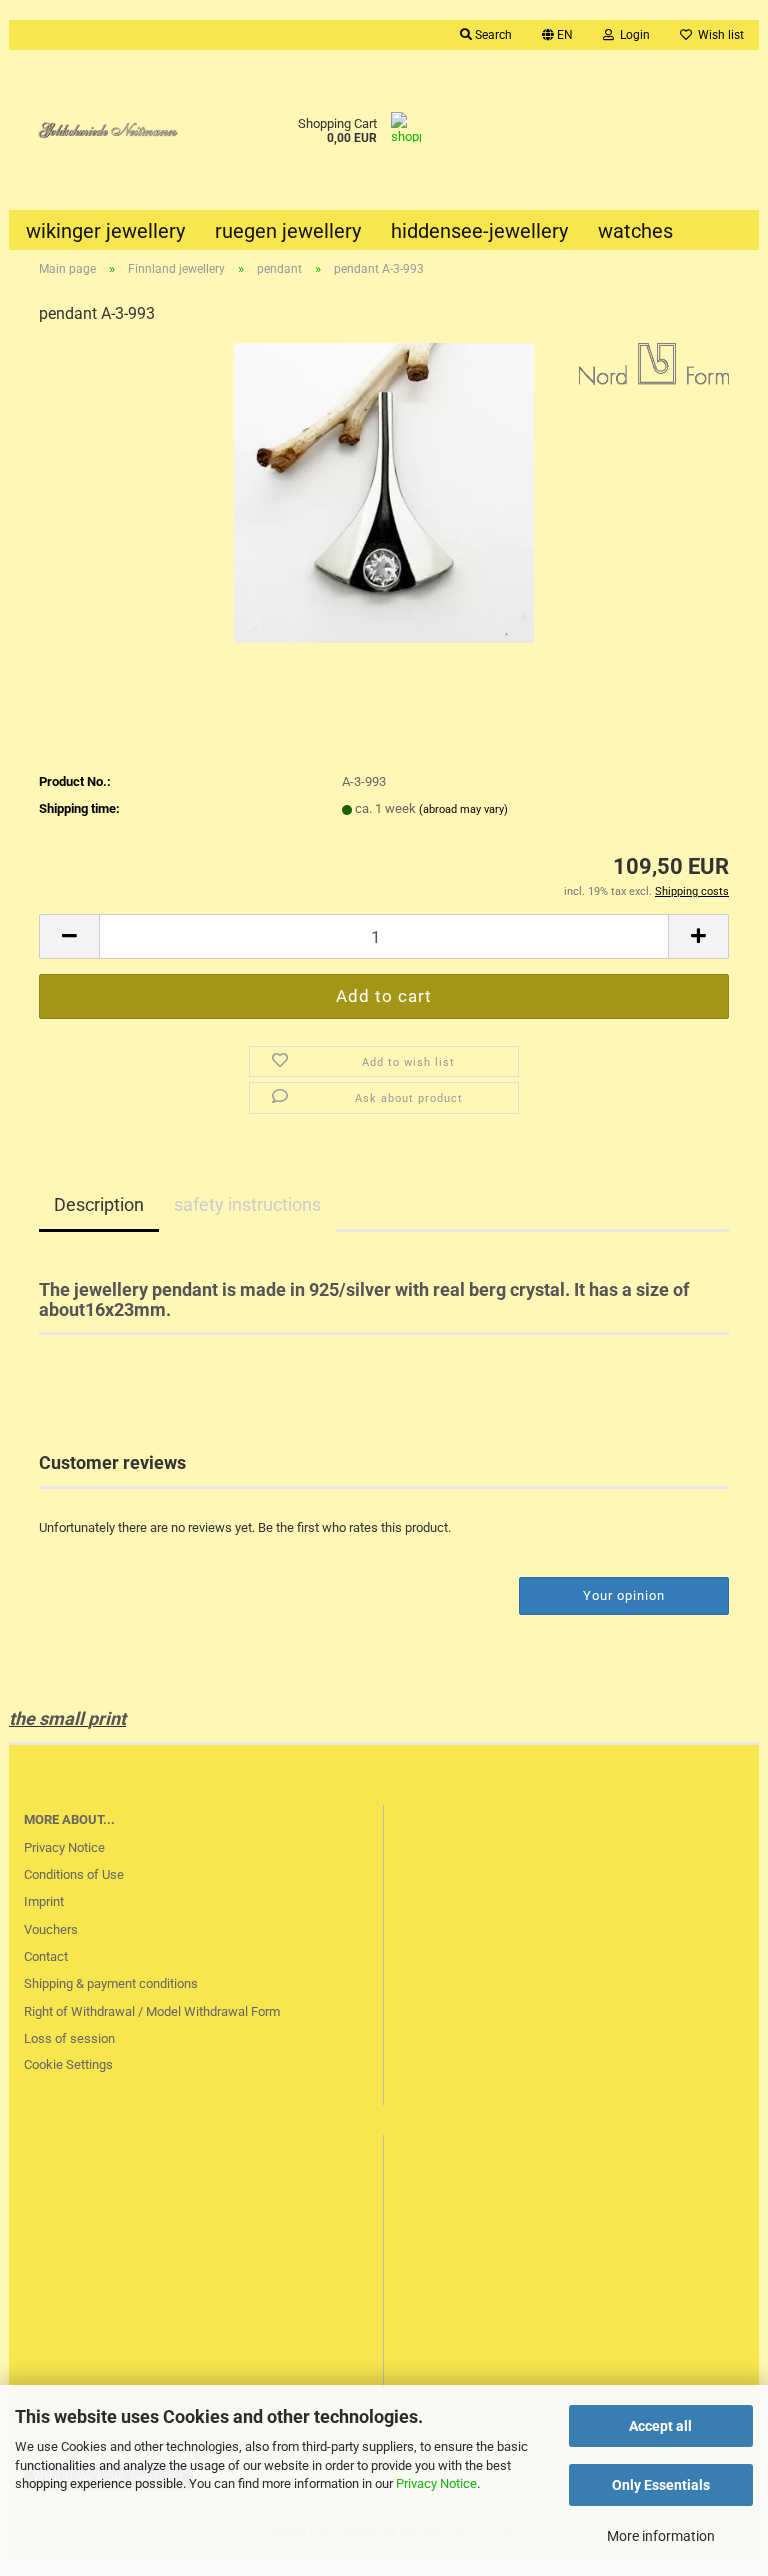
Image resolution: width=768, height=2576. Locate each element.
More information (661, 2536)
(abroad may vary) (463, 809)
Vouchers (51, 1929)
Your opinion (624, 1595)
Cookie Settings (68, 2064)
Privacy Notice (436, 2483)
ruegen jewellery (288, 231)
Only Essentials (661, 2485)
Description (99, 1204)
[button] (557, 35)
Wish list (718, 35)
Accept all (660, 2426)
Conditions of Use (74, 1874)
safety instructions (247, 1204)
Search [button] (492, 35)
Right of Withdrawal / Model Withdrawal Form (152, 2011)
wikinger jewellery (105, 231)
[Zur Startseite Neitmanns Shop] (103, 130)
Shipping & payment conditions (111, 1983)
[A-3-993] (384, 492)
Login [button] (632, 35)
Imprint (44, 1901)
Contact (46, 1956)
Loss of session (69, 2038)
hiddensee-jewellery (479, 231)
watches (635, 231)
